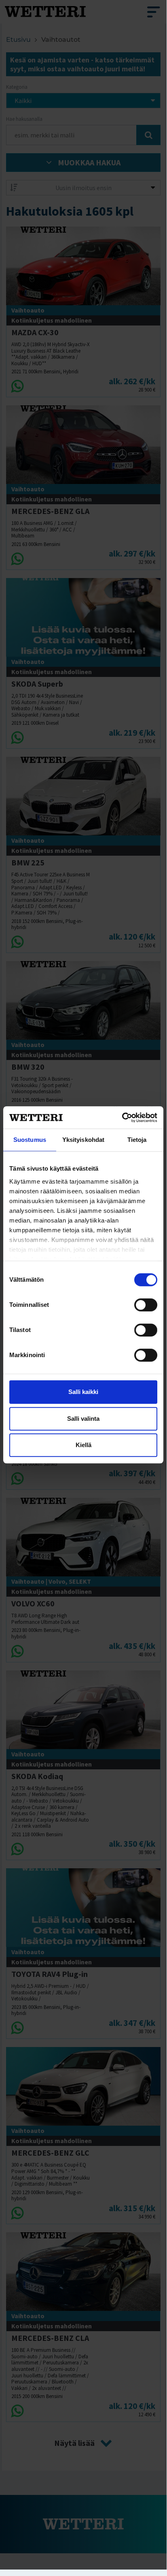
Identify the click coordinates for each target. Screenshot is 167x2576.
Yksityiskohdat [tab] (83, 1140)
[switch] (146, 1305)
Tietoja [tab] (137, 1140)
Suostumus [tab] (30, 1140)
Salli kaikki (83, 1392)
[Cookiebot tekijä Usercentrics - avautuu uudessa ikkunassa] (122, 1118)
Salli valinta (83, 1419)
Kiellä (83, 1445)
